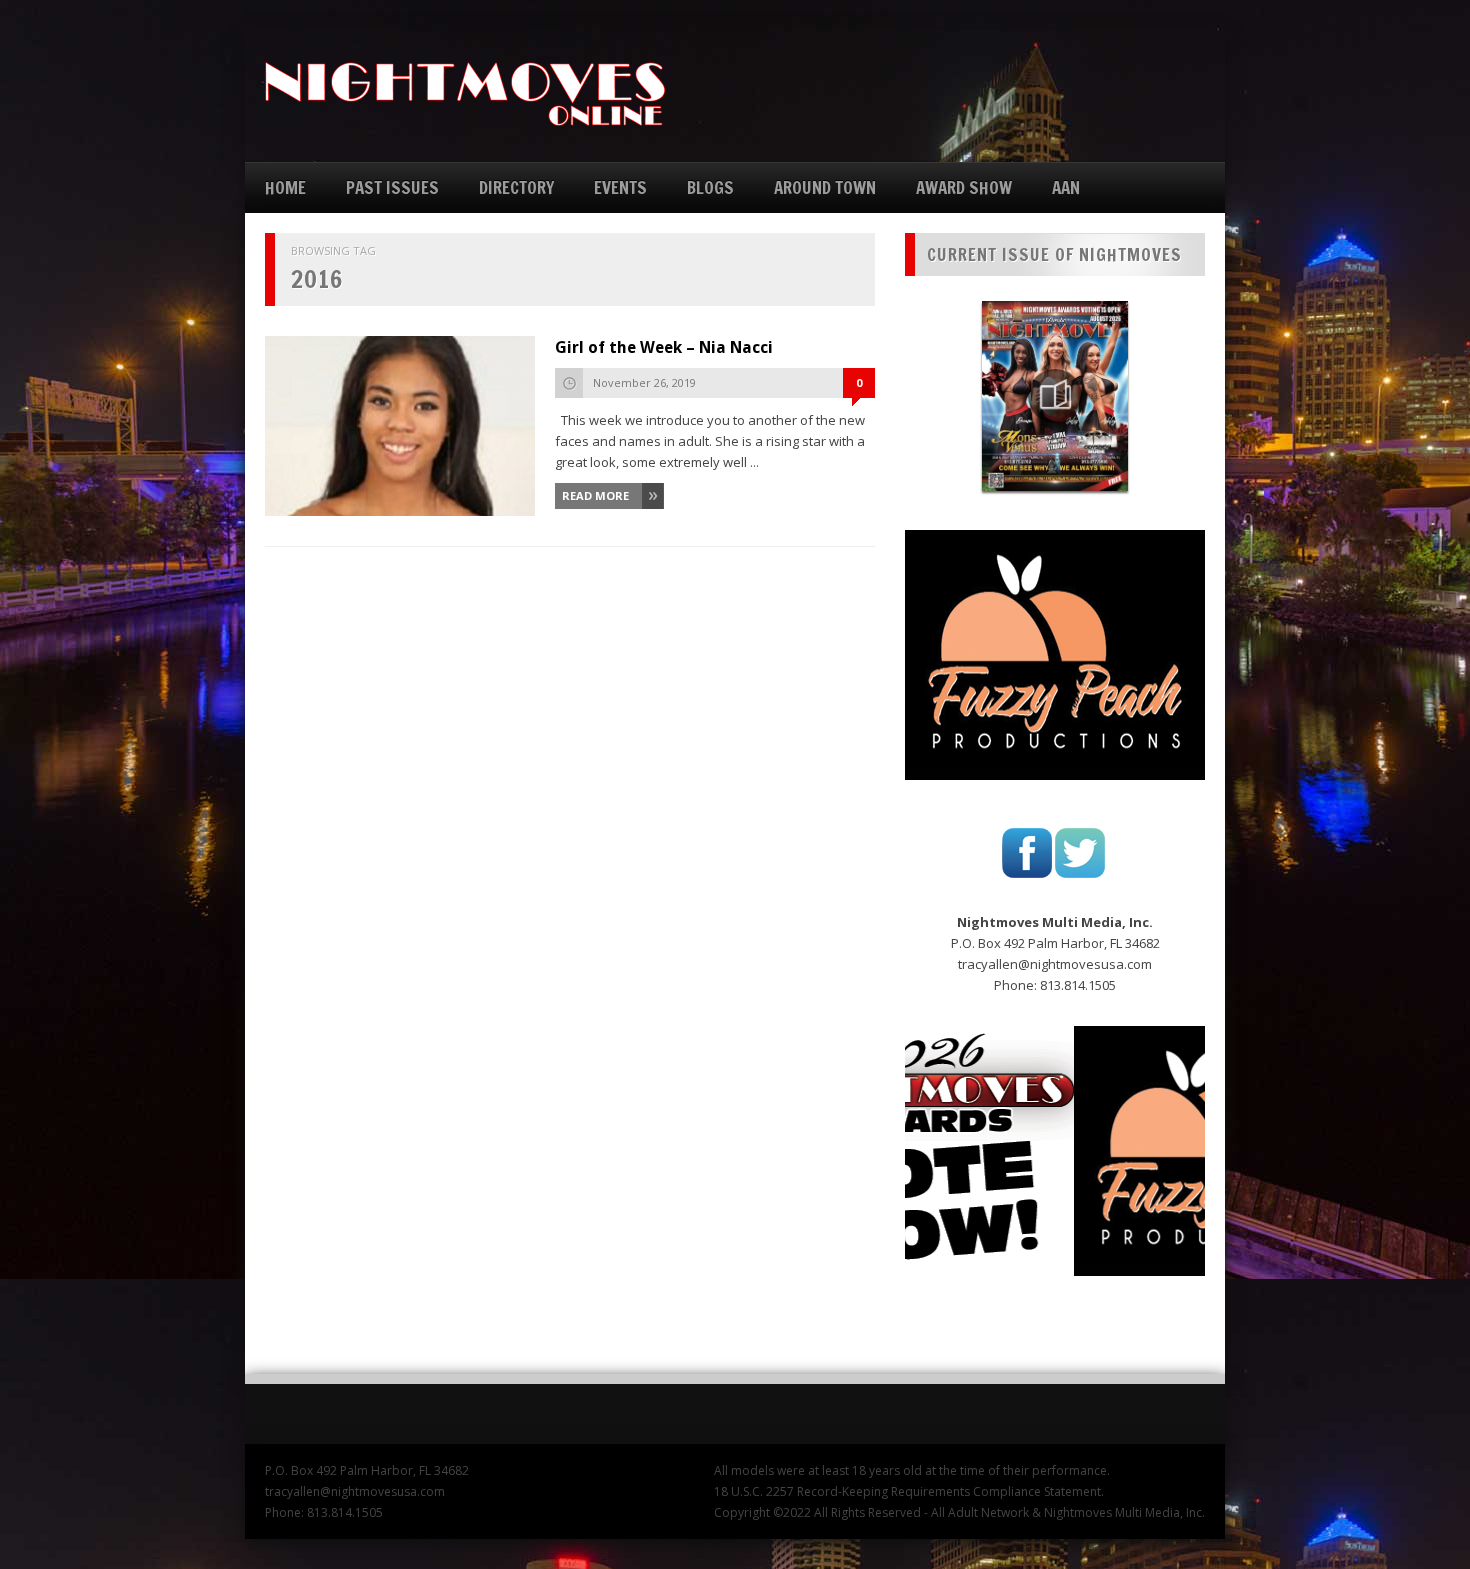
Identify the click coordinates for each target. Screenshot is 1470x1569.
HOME (285, 187)
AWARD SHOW (964, 187)
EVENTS (620, 187)
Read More (595, 495)
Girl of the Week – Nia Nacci (664, 347)
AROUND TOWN (825, 187)
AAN (1066, 187)
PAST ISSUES (392, 187)
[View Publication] (1055, 396)
